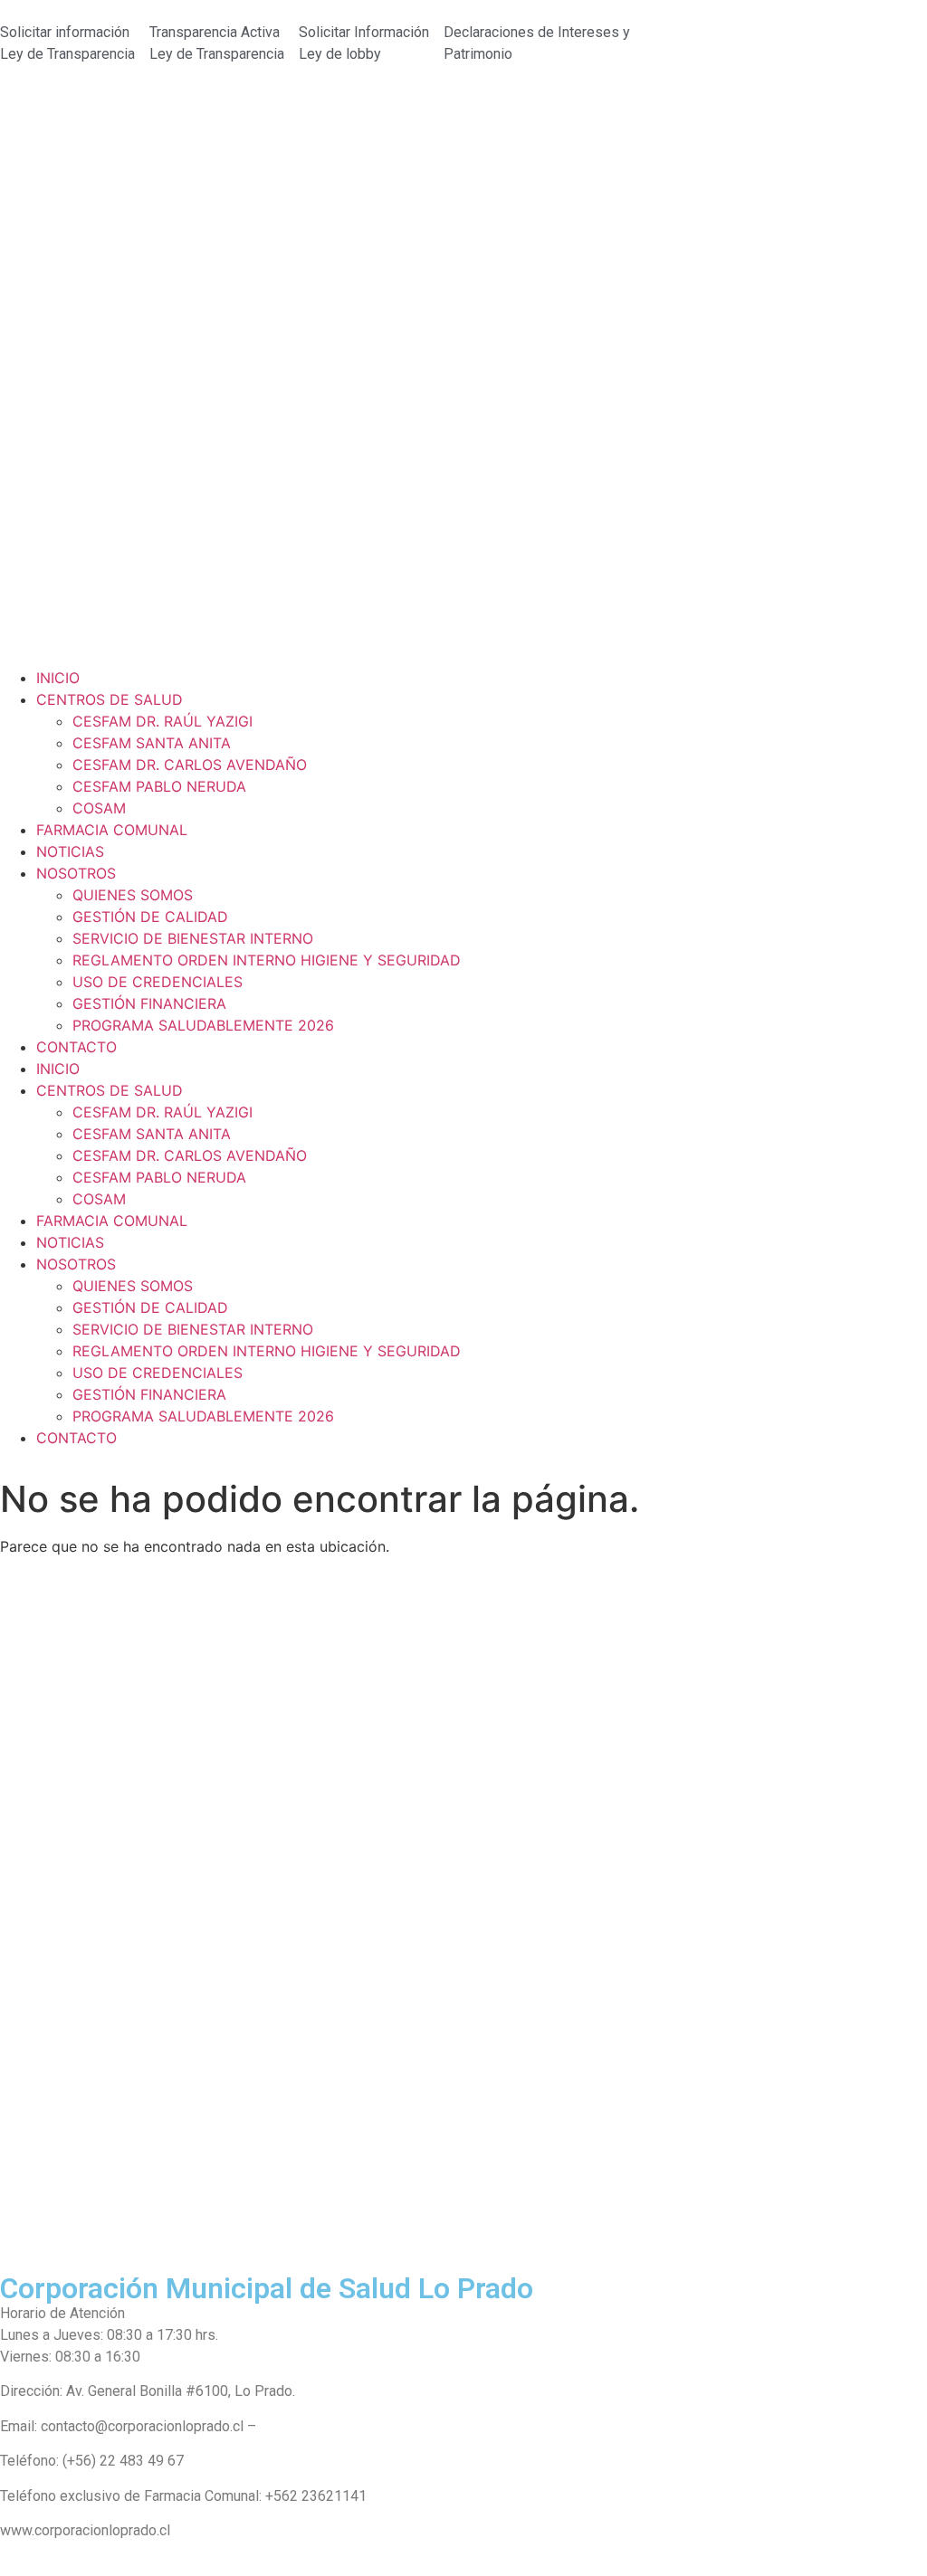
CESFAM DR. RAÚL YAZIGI (162, 721)
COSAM (99, 808)
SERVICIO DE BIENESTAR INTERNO (193, 938)
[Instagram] (463, 2203)
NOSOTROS (76, 873)
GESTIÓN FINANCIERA (149, 1003)
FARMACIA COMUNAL (112, 830)
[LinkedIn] (463, 2244)
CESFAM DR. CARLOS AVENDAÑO (190, 765)
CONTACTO (76, 1047)
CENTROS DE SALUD (110, 699)
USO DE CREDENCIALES (158, 982)
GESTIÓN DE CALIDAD (150, 917)
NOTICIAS (70, 851)
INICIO (58, 678)
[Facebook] (463, 2162)
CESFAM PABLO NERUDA (159, 786)
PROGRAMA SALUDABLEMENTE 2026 (203, 1025)
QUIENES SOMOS (133, 895)
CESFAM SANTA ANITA (152, 743)
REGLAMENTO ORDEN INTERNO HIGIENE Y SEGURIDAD (267, 960)
